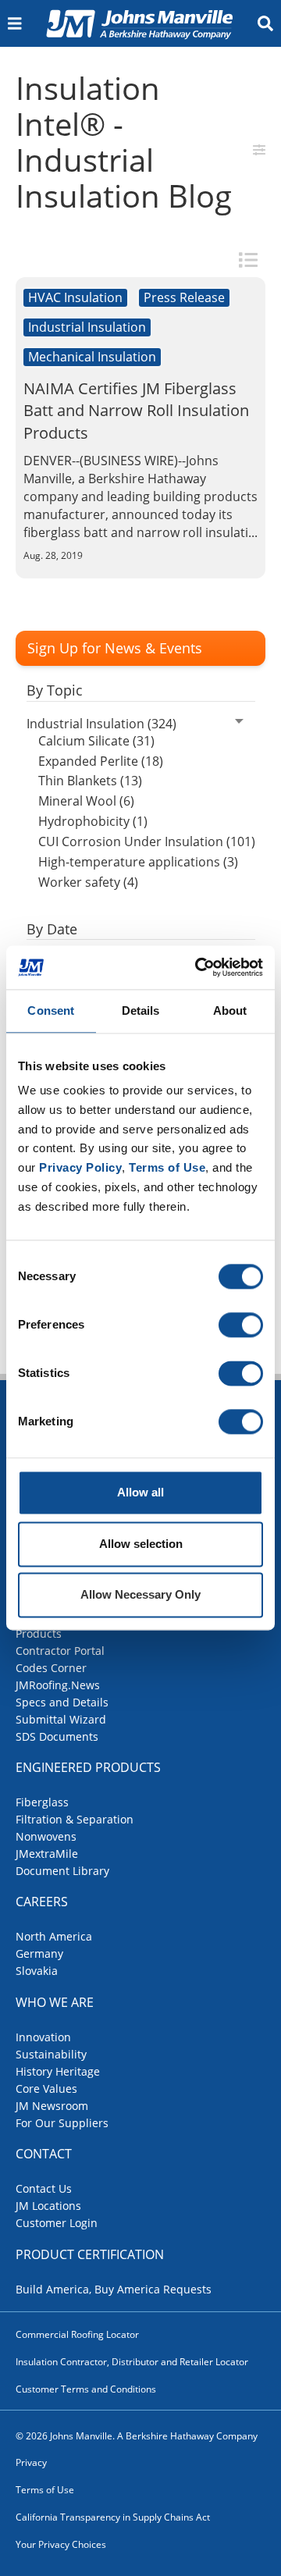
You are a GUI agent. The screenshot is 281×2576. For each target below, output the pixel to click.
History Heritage (58, 2071)
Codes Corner (51, 1668)
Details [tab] (141, 1010)
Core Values (46, 2089)
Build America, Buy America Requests (114, 2289)
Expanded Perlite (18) (101, 761)
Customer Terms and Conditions (86, 2389)
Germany (39, 1953)
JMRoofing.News (58, 1685)
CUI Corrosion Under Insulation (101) (147, 841)
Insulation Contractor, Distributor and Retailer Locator (132, 2362)
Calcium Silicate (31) (96, 741)
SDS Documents (57, 1736)
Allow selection (141, 1544)
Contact (44, 2154)
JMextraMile (47, 1854)
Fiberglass (42, 1802)
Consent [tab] (51, 1010)
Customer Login (57, 2223)
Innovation (43, 2037)
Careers (42, 1902)
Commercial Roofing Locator (77, 2334)
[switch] (241, 1325)
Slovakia (37, 1971)
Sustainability (51, 2054)
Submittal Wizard (61, 1719)
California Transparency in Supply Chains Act (113, 2517)
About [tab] (230, 1010)
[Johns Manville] (139, 23)
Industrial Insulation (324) (101, 724)
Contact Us (44, 2188)
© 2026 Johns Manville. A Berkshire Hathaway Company (137, 2436)
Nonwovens (46, 1836)
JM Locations (48, 2206)
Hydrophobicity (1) (93, 821)
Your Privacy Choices (61, 2544)
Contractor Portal (60, 1651)
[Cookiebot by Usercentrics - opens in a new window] (198, 967)
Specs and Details (62, 1702)
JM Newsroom (52, 2106)
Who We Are (55, 2002)
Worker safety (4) (88, 882)
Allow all (140, 1493)
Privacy (31, 2462)
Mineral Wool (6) (86, 801)
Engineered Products (88, 1767)
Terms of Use (45, 2490)
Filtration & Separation (75, 1819)
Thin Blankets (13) (90, 781)
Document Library (62, 1871)
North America (54, 1936)
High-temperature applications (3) (138, 862)
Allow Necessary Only (140, 1595)
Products (39, 1633)
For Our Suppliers (62, 2123)
